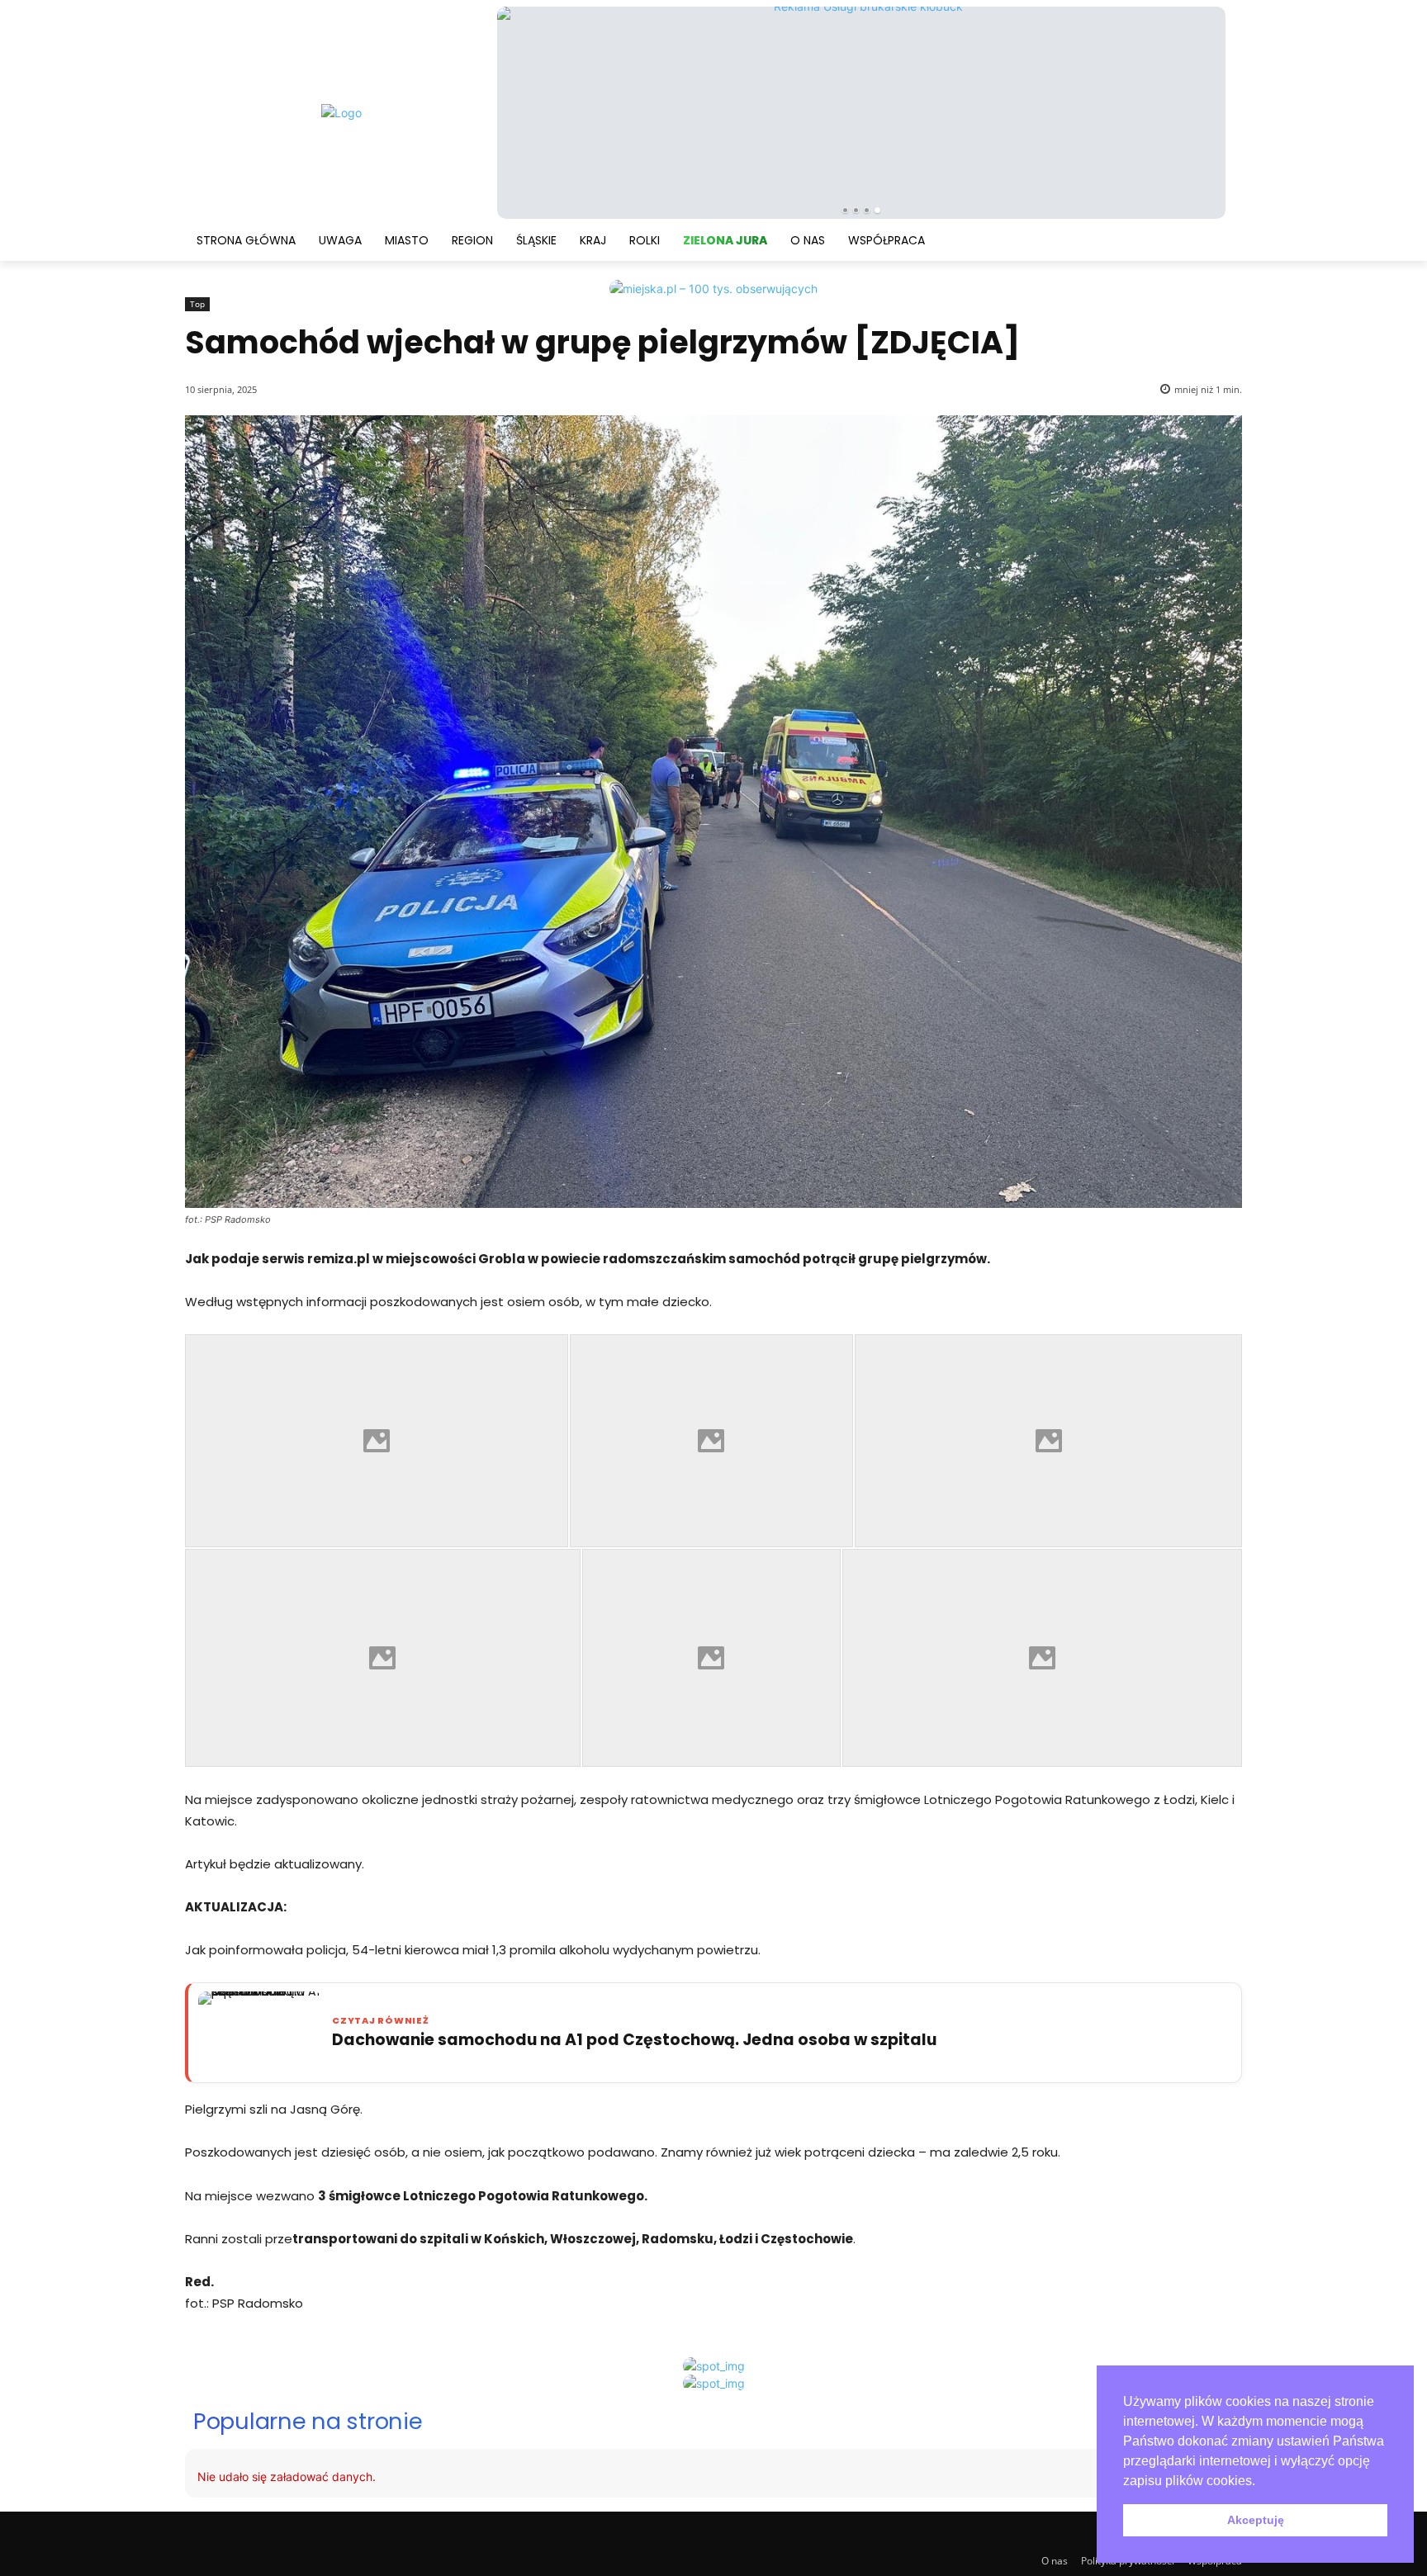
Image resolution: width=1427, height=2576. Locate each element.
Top (197, 304)
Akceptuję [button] (1256, 2520)
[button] (1261, 2482)
